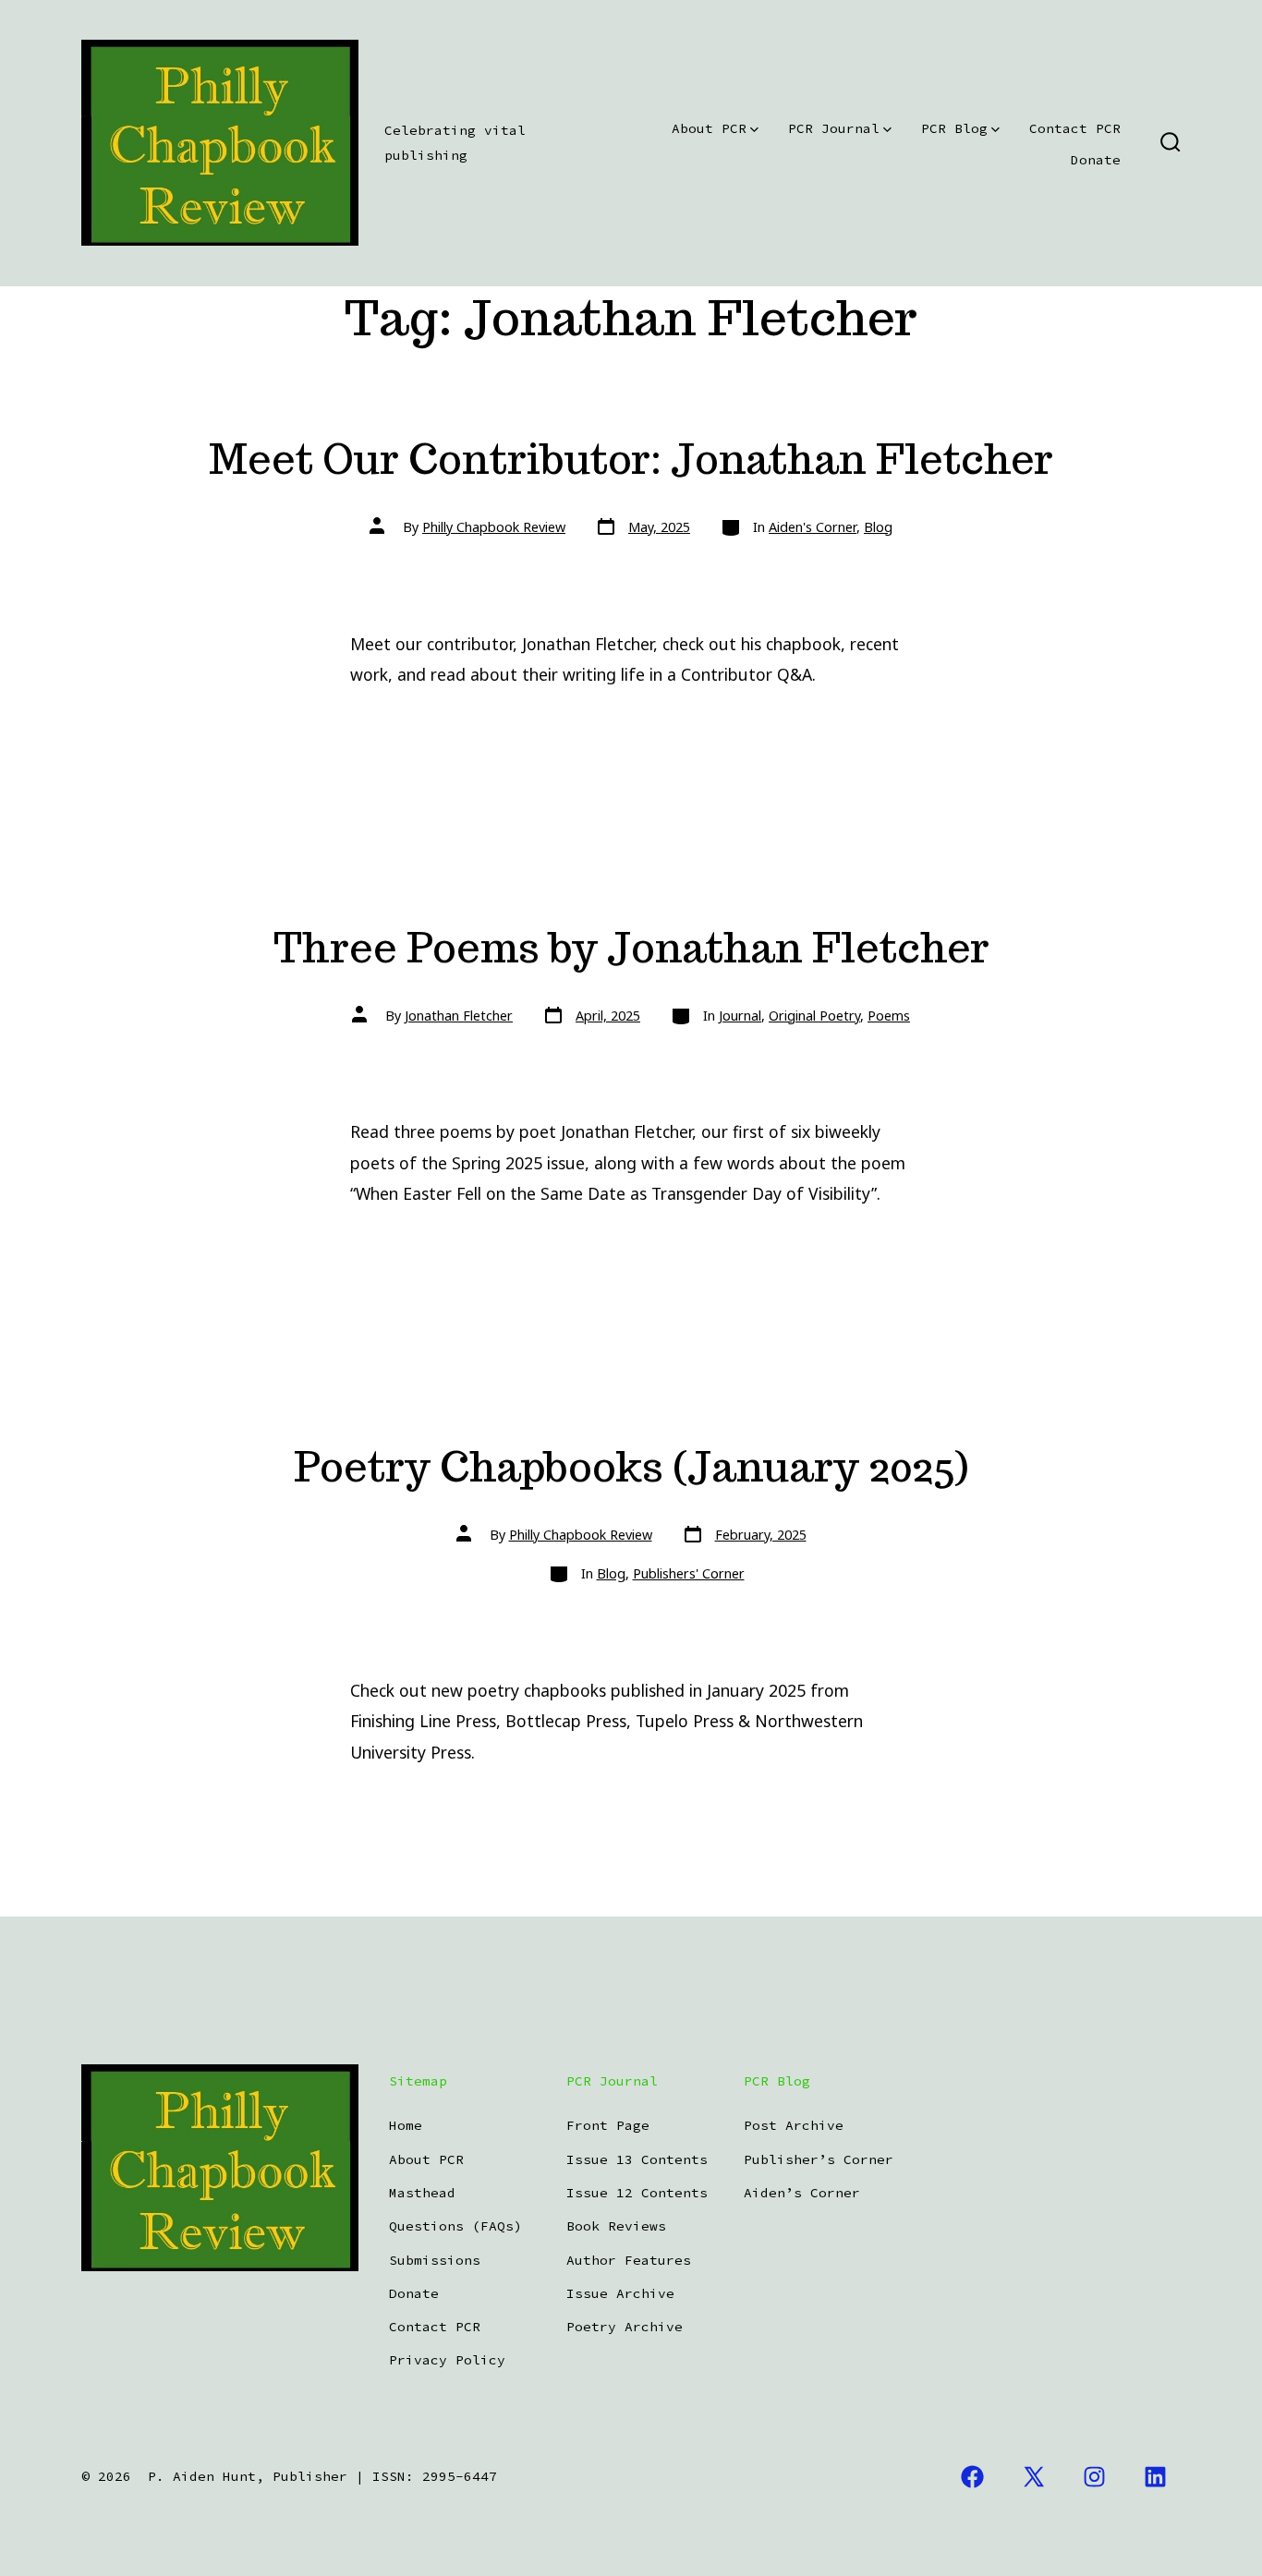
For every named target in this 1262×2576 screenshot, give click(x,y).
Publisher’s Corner (819, 2159)
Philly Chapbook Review (494, 527)
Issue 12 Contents (637, 2193)
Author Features (629, 2260)
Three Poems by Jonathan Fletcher (631, 947)
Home (406, 2125)
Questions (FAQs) (455, 2226)
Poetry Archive (625, 2327)
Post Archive (794, 2125)
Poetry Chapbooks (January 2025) (631, 1466)
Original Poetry (814, 1016)
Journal (740, 1016)
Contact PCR (1075, 128)
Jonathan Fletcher (459, 1016)
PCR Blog (954, 128)
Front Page (608, 2125)
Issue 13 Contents (637, 2159)
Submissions (435, 2260)
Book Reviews (616, 2226)
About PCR (709, 128)
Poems (889, 1016)
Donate (1096, 160)
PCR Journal (834, 128)
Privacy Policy (447, 2360)
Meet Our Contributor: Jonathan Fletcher (631, 459)
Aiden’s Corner (802, 2193)
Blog (878, 527)
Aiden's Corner (813, 527)
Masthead (422, 2193)
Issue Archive (620, 2293)
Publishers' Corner (689, 1573)
